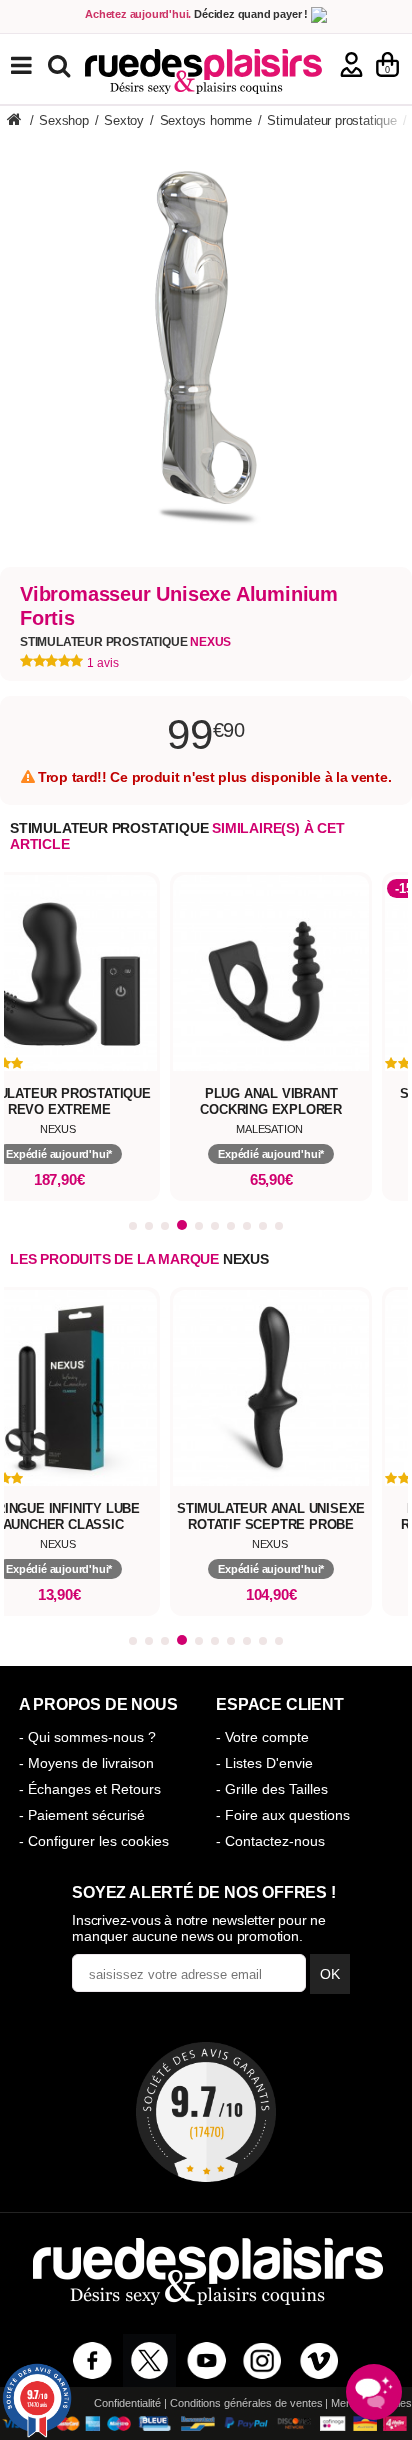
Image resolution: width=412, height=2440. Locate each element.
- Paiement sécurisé (82, 1815)
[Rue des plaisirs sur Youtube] (206, 2360)
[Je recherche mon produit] (61, 64)
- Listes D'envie (264, 1763)
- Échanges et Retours (90, 1789)
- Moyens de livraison (86, 1763)
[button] (133, 1226)
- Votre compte (262, 1737)
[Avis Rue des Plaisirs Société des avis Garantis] (206, 2112)
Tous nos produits (36, 65)
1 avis (103, 663)
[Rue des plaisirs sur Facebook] (92, 2360)
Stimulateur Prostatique (125, 642)
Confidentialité (127, 2403)
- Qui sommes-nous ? (87, 1737)
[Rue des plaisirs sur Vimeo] (319, 2360)
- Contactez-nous (270, 1841)
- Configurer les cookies (94, 1841)
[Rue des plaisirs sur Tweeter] (149, 2360)
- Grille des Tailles (272, 1789)
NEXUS (246, 1259)
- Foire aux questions (283, 1815)
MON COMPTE (351, 64)
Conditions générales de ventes (246, 2403)
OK (330, 1974)
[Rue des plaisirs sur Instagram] (262, 2360)
